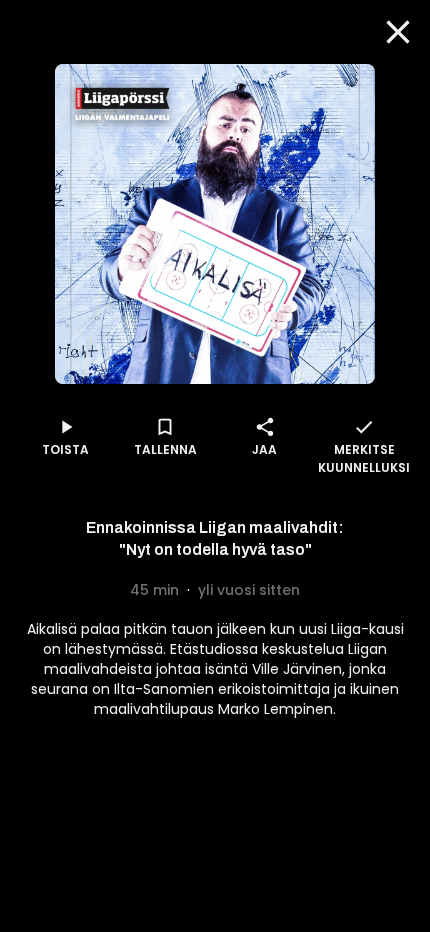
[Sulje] (398, 32)
